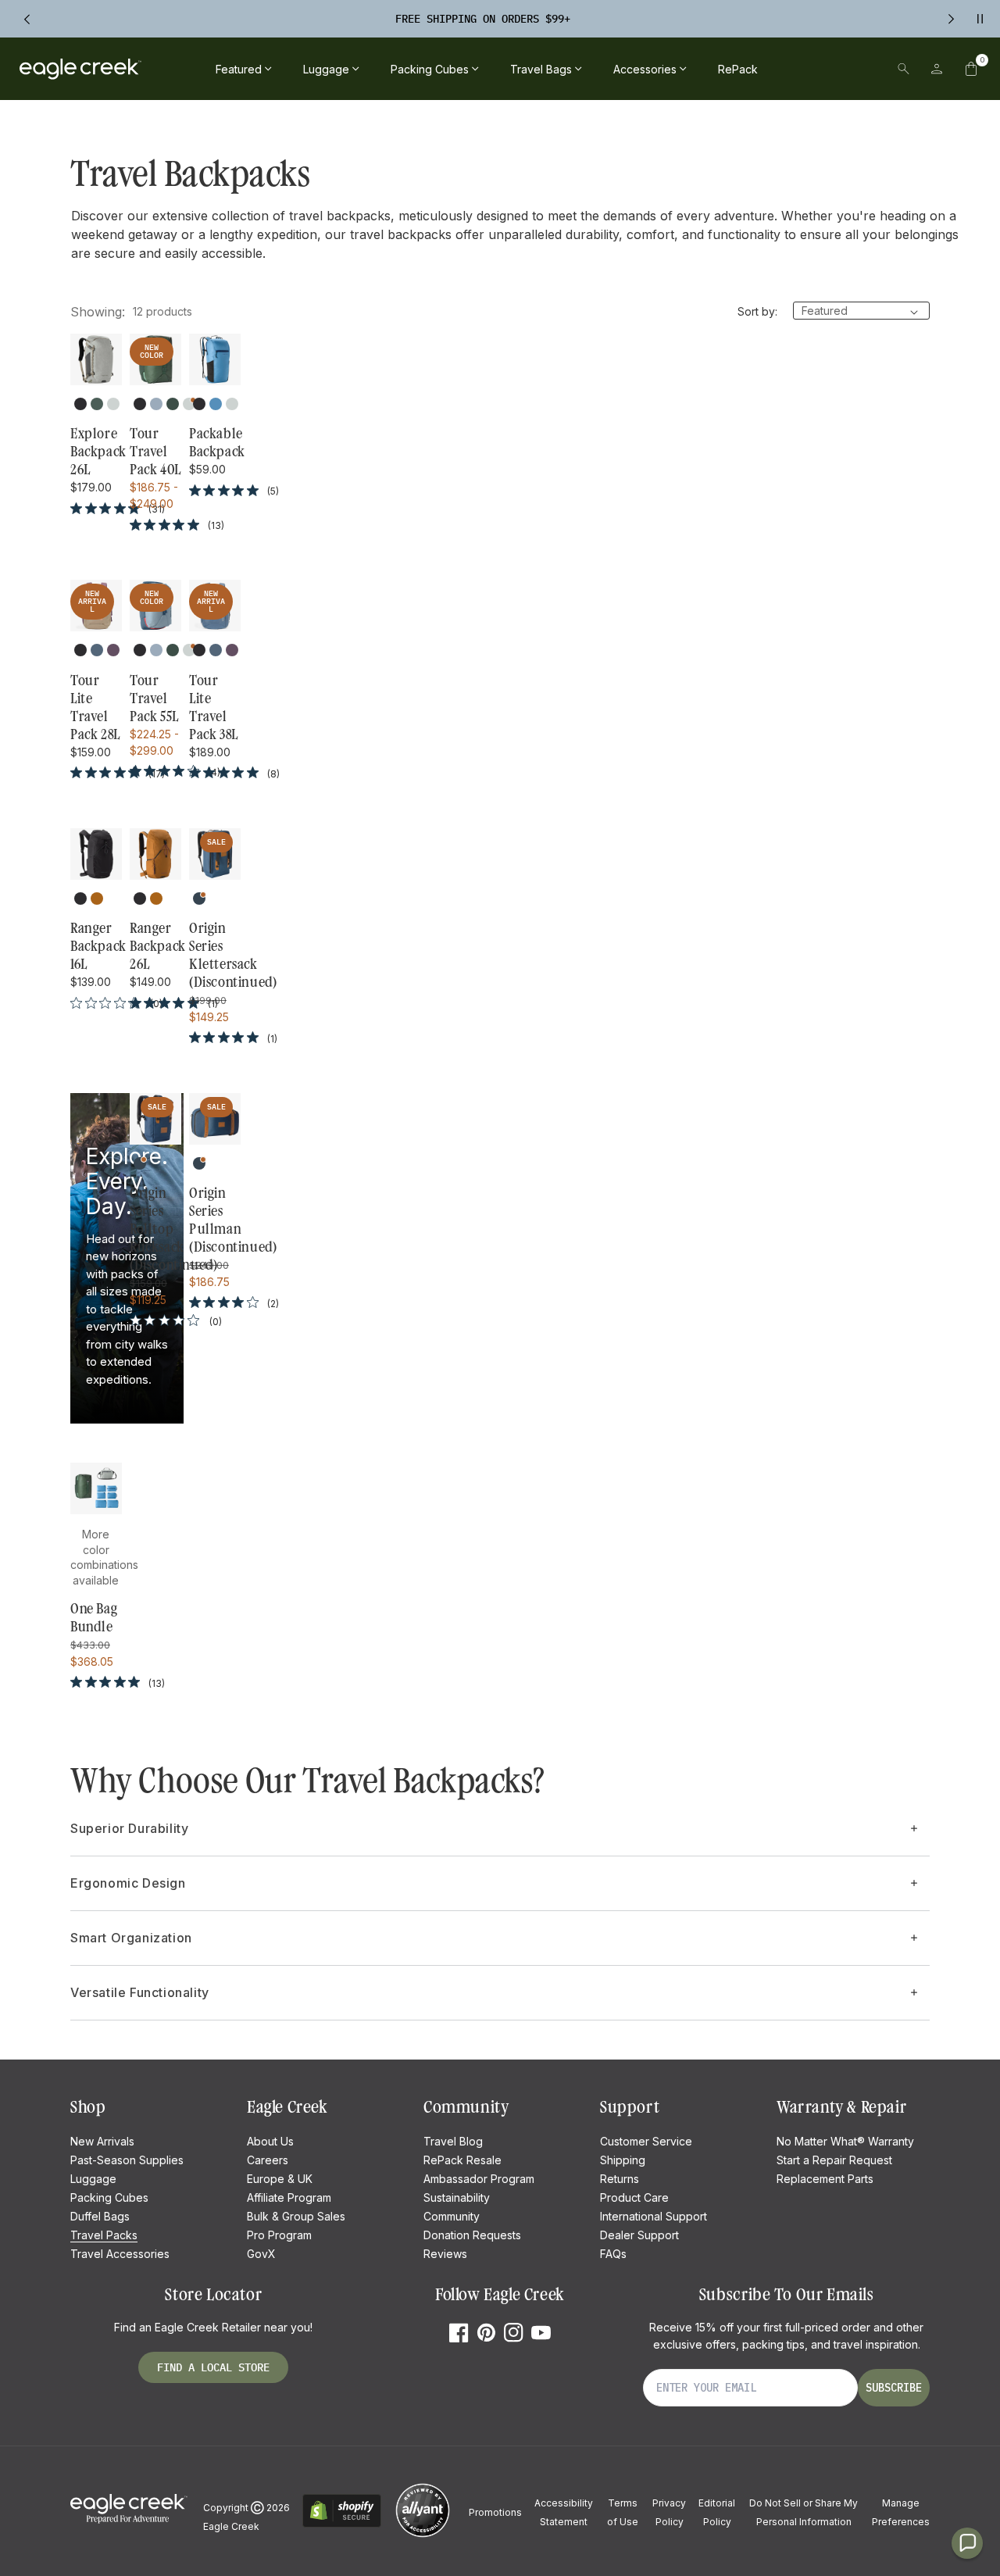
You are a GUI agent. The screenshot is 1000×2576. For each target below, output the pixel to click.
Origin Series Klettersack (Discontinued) (215, 955)
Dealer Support (639, 2235)
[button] (971, 69)
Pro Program (279, 2235)
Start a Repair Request (834, 2160)
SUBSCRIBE (894, 2388)
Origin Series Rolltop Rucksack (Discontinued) (155, 1229)
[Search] (904, 69)
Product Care (634, 2197)
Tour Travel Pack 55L (154, 698)
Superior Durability (129, 1828)
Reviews (445, 2254)
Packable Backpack (215, 443)
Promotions (495, 2512)
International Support (654, 2216)
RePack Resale (462, 2160)
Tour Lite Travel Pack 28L (95, 707)
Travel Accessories (120, 2254)
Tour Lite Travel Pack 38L (214, 707)
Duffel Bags (100, 2216)
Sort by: (757, 311)
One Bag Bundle (94, 1618)
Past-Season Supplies (127, 2160)
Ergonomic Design (128, 1883)
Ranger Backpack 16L (96, 946)
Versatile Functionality (140, 1992)
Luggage (93, 2179)
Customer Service (646, 2141)
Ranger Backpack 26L (155, 946)
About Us (270, 2141)
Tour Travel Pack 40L (155, 452)
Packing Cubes (109, 2197)
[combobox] (795, 69)
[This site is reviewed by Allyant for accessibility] (423, 2535)
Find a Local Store (213, 2367)
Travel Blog (453, 2141)
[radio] (80, 404)
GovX (261, 2254)
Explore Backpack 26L (96, 452)
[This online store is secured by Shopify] (342, 2525)
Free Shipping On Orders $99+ (483, 19)
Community (452, 2216)
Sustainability (457, 2197)
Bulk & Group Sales (296, 2216)
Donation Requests (472, 2235)
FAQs (613, 2254)
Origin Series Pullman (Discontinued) (215, 1220)
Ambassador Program (479, 2179)
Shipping (623, 2160)
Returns (620, 2179)
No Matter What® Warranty (845, 2141)
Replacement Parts (825, 2179)
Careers (268, 2160)
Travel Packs (104, 2235)
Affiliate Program (289, 2197)
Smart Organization (131, 1938)
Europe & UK (280, 2179)
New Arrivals (102, 2141)
